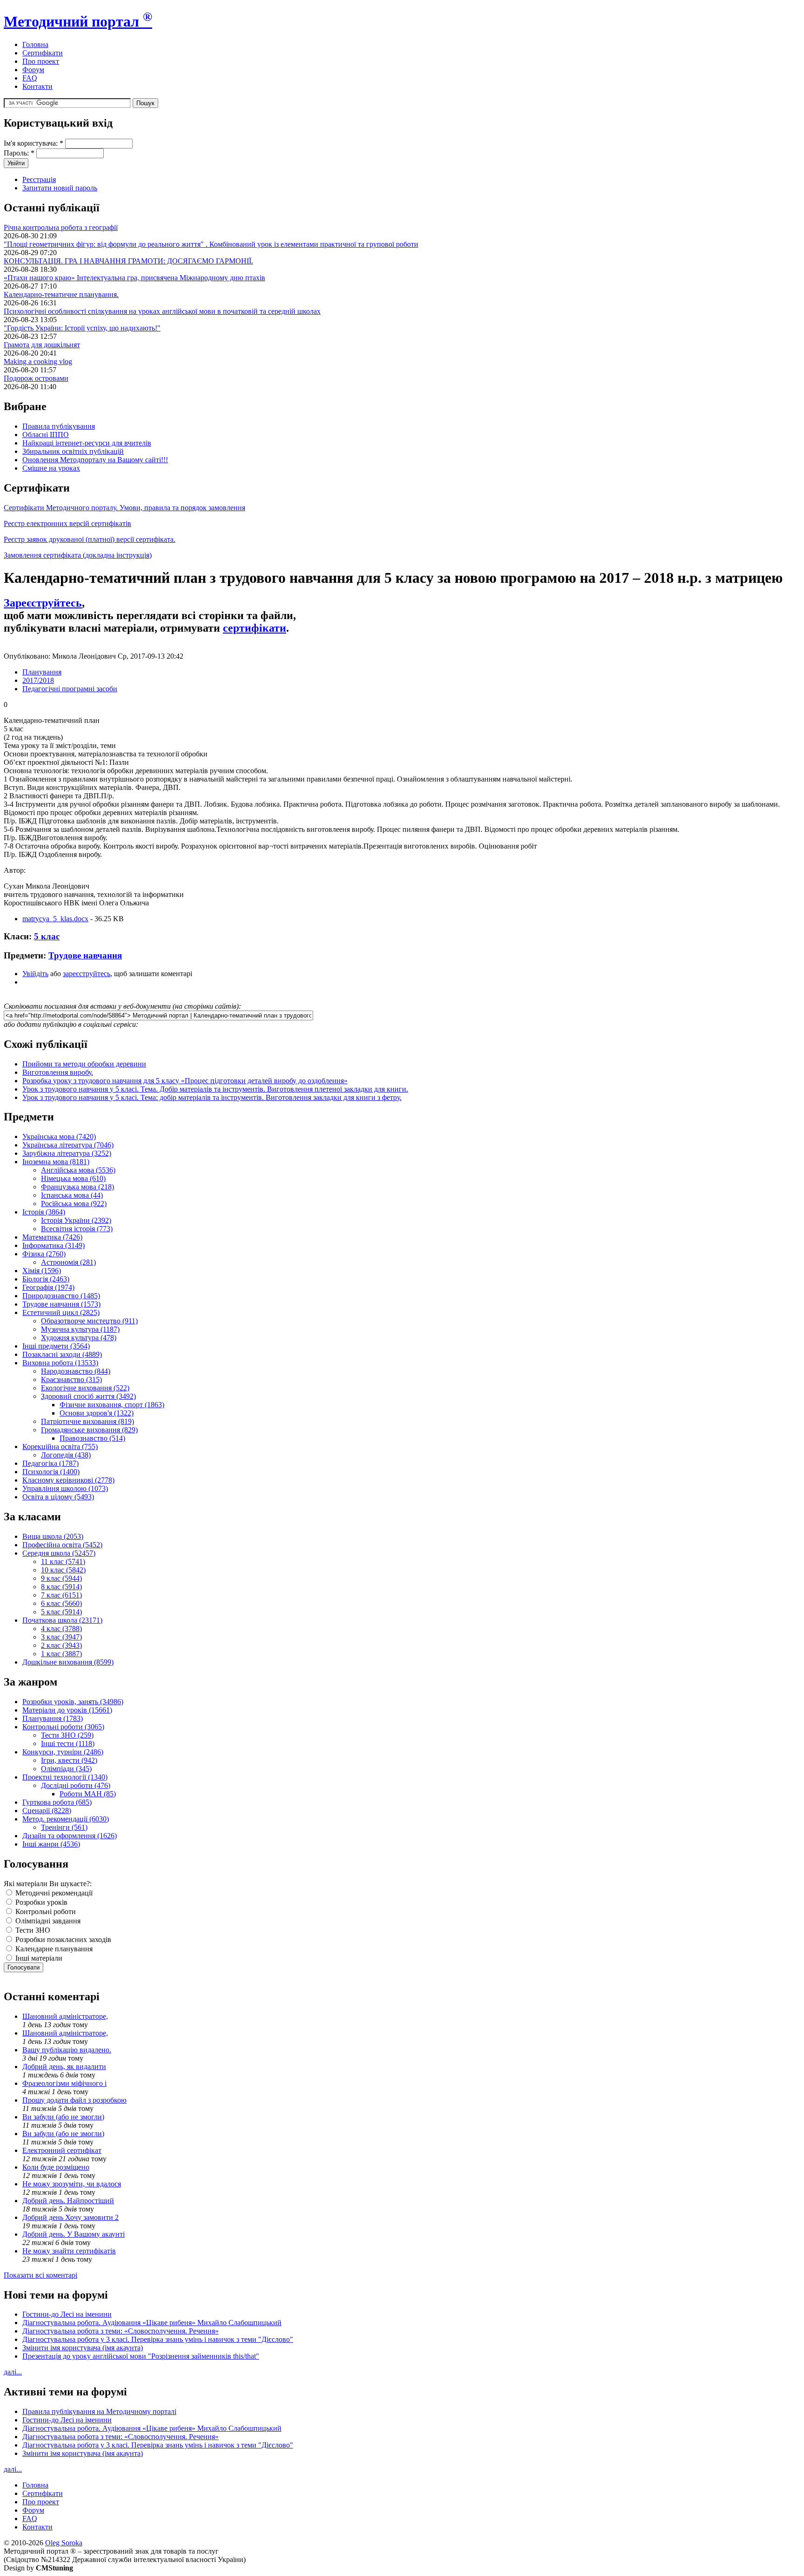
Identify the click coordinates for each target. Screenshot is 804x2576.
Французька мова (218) (77, 1187)
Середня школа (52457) (59, 1553)
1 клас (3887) (61, 1654)
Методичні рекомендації (53, 1893)
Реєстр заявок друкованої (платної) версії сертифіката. (90, 539)
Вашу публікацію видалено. (67, 2050)
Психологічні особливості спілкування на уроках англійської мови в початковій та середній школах (162, 311)
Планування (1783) (53, 1718)
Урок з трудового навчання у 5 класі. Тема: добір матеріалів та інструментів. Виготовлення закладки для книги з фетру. (212, 1097)
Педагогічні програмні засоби (70, 689)
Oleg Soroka (64, 2543)
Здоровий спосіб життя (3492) (88, 1396)
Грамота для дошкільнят (42, 345)
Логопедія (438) (66, 1455)
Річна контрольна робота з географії (61, 227)
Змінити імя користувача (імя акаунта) (83, 2348)
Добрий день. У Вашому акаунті (74, 2234)
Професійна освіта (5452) (62, 1545)
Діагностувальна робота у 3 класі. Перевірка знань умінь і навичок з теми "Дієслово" (158, 2339)
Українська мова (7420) (59, 1136)
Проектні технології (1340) (65, 1777)
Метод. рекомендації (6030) (66, 1819)
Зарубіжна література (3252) (67, 1153)
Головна (35, 44)
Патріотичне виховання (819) (87, 1421)
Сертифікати (43, 53)
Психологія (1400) (51, 1472)
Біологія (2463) (46, 1279)
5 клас (47, 936)
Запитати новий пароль (60, 188)
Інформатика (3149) (54, 1245)
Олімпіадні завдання (47, 1921)
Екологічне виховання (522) (85, 1388)
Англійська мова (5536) (78, 1170)
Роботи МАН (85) (88, 1794)
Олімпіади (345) (66, 1769)
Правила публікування (59, 426)
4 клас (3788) (61, 1629)
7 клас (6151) (61, 1595)
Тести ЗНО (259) (67, 1735)
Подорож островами (36, 378)
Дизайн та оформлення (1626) (70, 1836)
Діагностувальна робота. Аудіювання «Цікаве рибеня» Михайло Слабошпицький (152, 2323)
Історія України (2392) (76, 1220)
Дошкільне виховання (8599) (68, 1662)
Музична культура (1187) (80, 1329)
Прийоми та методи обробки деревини (84, 1064)
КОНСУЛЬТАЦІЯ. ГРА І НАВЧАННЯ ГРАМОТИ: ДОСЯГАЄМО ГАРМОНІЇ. (128, 261)
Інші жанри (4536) (51, 1844)
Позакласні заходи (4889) (62, 1354)
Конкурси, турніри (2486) (63, 1752)
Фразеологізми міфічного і (64, 2083)
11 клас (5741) (63, 1561)
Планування (42, 672)
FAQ (30, 78)
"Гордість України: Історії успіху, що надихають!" (82, 328)
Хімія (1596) (42, 1271)
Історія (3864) (44, 1212)
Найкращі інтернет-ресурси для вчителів (87, 443)
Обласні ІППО (46, 435)
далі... (13, 2372)
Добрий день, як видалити (64, 2067)
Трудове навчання (85, 955)
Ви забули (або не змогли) (63, 2117)
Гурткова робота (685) (57, 1802)
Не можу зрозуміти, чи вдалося (72, 2184)
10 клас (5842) (63, 1570)
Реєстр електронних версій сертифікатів (67, 523)
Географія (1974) (48, 1287)
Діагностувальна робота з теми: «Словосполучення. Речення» (121, 2331)
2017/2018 (38, 680)
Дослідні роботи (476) (76, 1785)
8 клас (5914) (61, 1587)
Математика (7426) (52, 1237)
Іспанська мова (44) (72, 1195)
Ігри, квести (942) (69, 1760)
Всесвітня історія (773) (77, 1229)
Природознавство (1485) (61, 1296)
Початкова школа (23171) (62, 1620)
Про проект (41, 61)
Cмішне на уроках (51, 468)
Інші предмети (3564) (56, 1346)
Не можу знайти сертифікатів (69, 2251)
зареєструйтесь (87, 974)
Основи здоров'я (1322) (97, 1413)
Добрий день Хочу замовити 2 (70, 2217)
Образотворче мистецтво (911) (89, 1321)
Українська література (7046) (68, 1145)
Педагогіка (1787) (50, 1463)
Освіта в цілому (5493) (58, 1497)
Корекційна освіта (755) (60, 1446)
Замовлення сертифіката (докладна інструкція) (78, 555)
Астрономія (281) (68, 1262)
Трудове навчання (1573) (61, 1304)
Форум (33, 70)
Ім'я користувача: (33, 143)
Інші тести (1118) (68, 1743)
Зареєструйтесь (43, 603)
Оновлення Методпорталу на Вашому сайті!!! (95, 460)
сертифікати (255, 628)
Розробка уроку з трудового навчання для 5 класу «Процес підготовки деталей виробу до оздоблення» (185, 1081)
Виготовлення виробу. (58, 1072)
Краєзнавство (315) (71, 1379)
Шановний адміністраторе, (65, 2016)
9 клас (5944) (61, 1578)
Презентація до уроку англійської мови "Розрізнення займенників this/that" (141, 2356)
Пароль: (19, 153)
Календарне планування (53, 1949)
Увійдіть (35, 974)
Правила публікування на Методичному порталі (99, 2411)
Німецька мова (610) (73, 1178)
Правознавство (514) (92, 1438)
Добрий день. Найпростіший (68, 2201)
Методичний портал (78, 21)
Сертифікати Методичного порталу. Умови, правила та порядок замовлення (124, 508)
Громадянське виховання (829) (89, 1430)
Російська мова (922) (74, 1204)
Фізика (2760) (44, 1254)
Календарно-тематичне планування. (61, 294)
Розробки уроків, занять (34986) (73, 1702)
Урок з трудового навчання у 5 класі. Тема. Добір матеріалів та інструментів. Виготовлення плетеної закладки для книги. (215, 1089)
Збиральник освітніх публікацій (73, 451)
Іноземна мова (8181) (56, 1162)
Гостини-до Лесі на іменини (67, 2314)
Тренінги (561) (64, 1827)
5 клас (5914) (61, 1612)
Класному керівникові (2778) (68, 1480)
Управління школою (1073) (65, 1488)
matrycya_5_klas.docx (55, 919)
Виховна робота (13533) (60, 1363)
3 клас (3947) (61, 1637)
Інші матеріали (38, 1958)
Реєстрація (39, 179)
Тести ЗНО (32, 1930)
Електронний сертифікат (62, 2150)
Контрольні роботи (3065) (63, 1727)
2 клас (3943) (61, 1645)
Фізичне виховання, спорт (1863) (112, 1405)
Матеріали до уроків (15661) (67, 1710)
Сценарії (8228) (47, 1811)
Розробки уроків (40, 1902)
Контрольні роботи (45, 1912)
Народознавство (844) (76, 1371)
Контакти (37, 86)
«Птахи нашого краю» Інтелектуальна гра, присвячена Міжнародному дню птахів (134, 278)
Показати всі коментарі (40, 2275)
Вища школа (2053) (53, 1536)
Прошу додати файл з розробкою (74, 2100)
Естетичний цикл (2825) (61, 1312)
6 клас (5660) (61, 1603)
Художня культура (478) (79, 1338)
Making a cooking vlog (38, 361)
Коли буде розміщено (56, 2167)
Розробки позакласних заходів (62, 1939)
